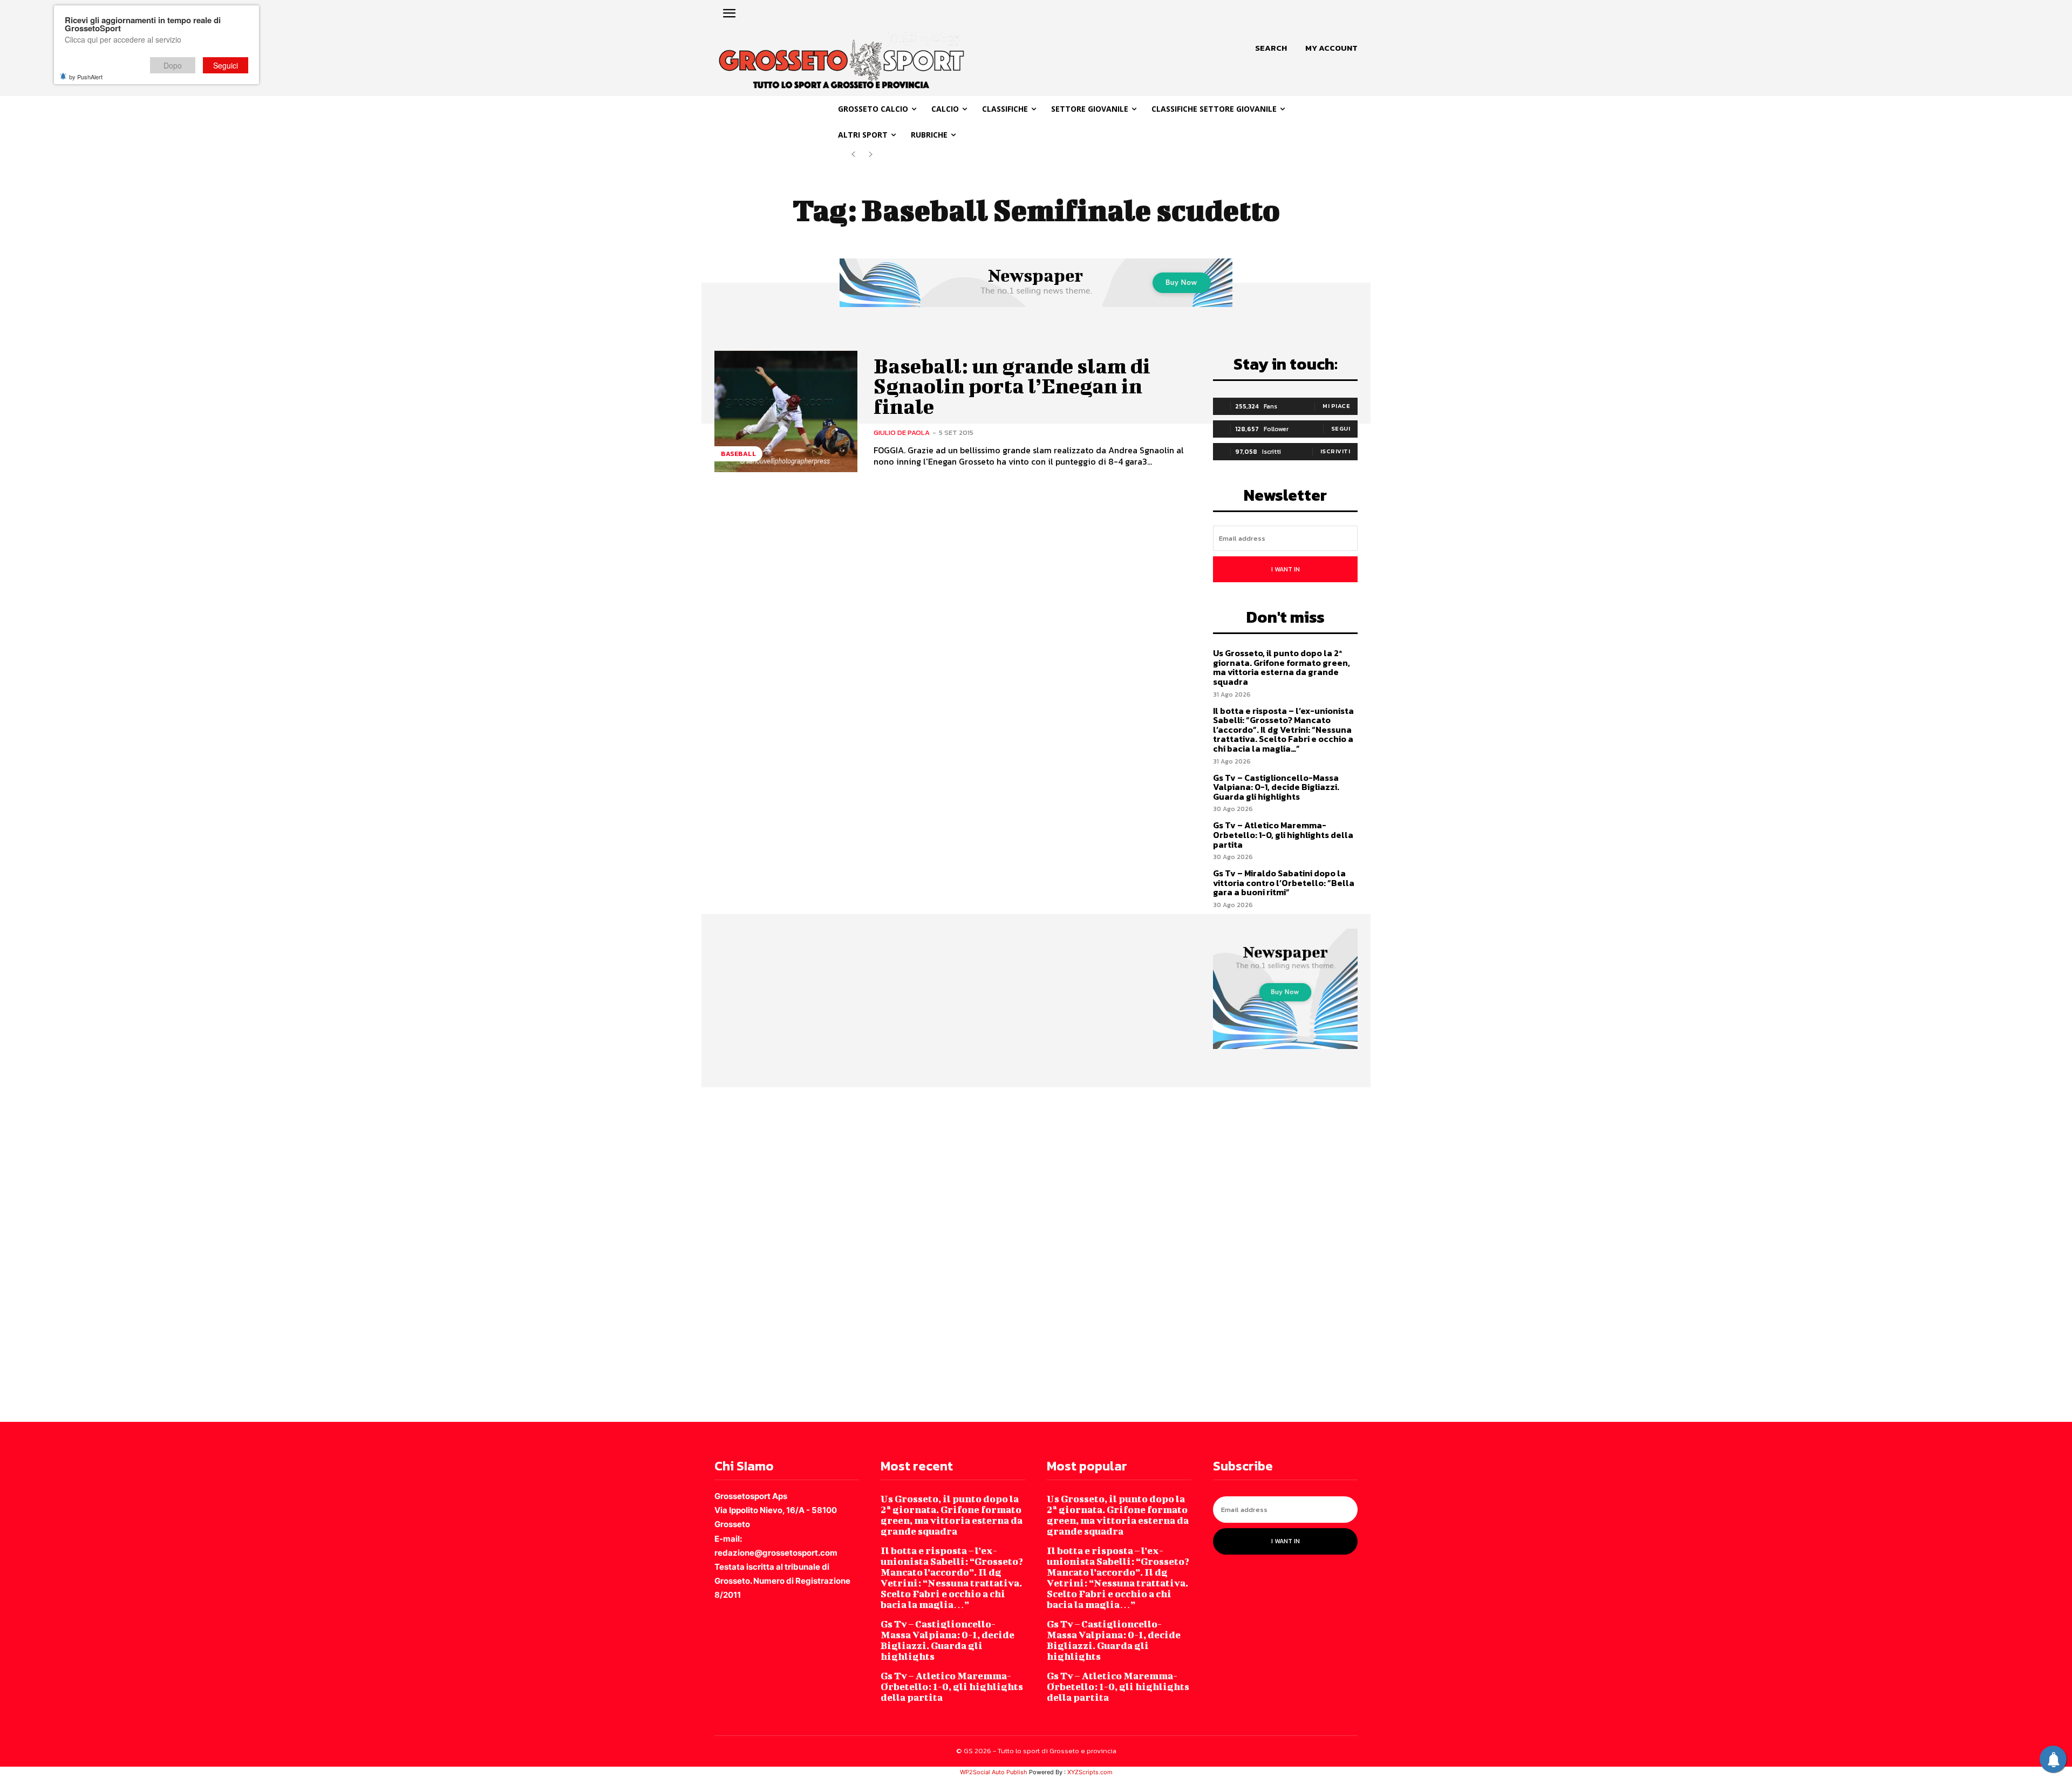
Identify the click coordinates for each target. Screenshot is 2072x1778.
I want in (1286, 569)
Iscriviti (1335, 451)
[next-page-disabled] (871, 155)
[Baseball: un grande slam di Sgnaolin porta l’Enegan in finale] (786, 411)
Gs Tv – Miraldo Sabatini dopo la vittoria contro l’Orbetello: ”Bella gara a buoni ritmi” (1284, 883)
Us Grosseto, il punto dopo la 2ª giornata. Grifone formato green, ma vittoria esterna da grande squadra (1282, 667)
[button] (1271, 48)
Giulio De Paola (902, 432)
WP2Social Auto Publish (994, 1772)
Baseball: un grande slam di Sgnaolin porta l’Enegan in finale (1012, 386)
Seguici (226, 65)
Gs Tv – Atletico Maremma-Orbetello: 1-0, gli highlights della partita (1283, 834)
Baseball (738, 454)
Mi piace (1336, 406)
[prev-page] (853, 155)
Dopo (173, 65)
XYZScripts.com (1090, 1772)
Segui (1341, 428)
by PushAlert (86, 77)
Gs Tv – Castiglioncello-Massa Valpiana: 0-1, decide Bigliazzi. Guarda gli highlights (1276, 787)
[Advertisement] (324, 1254)
